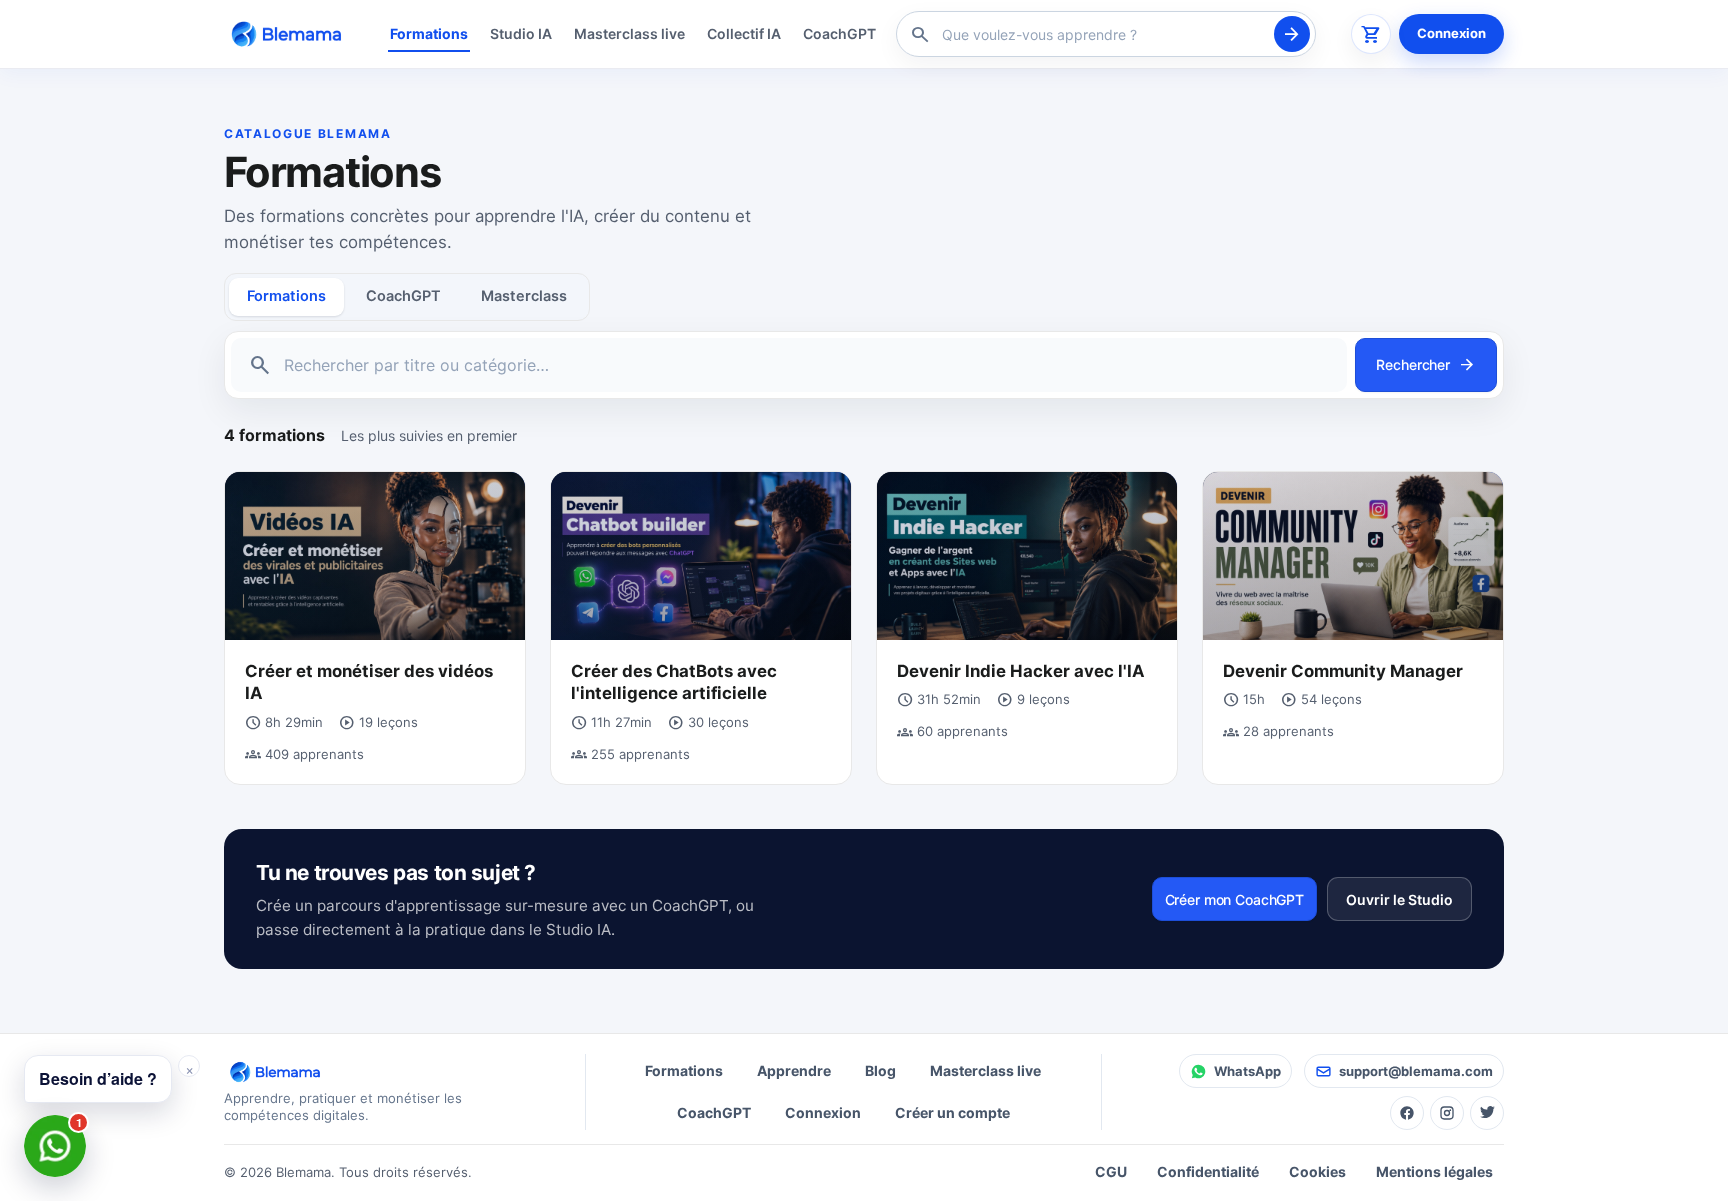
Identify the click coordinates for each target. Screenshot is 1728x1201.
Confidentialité (1208, 1171)
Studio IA (521, 33)
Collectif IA (744, 33)
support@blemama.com (1416, 1071)
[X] (1487, 1113)
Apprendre (794, 1070)
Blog (880, 1070)
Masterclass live (629, 33)
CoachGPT (839, 33)
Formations (429, 33)
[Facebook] (1407, 1113)
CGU (1111, 1171)
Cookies (1317, 1171)
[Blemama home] (290, 33)
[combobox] (1103, 34)
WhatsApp (1247, 1071)
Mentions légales (1434, 1171)
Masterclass (524, 296)
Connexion (1451, 33)
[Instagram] (1447, 1113)
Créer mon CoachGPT (1234, 899)
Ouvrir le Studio (1399, 899)
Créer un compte (952, 1112)
